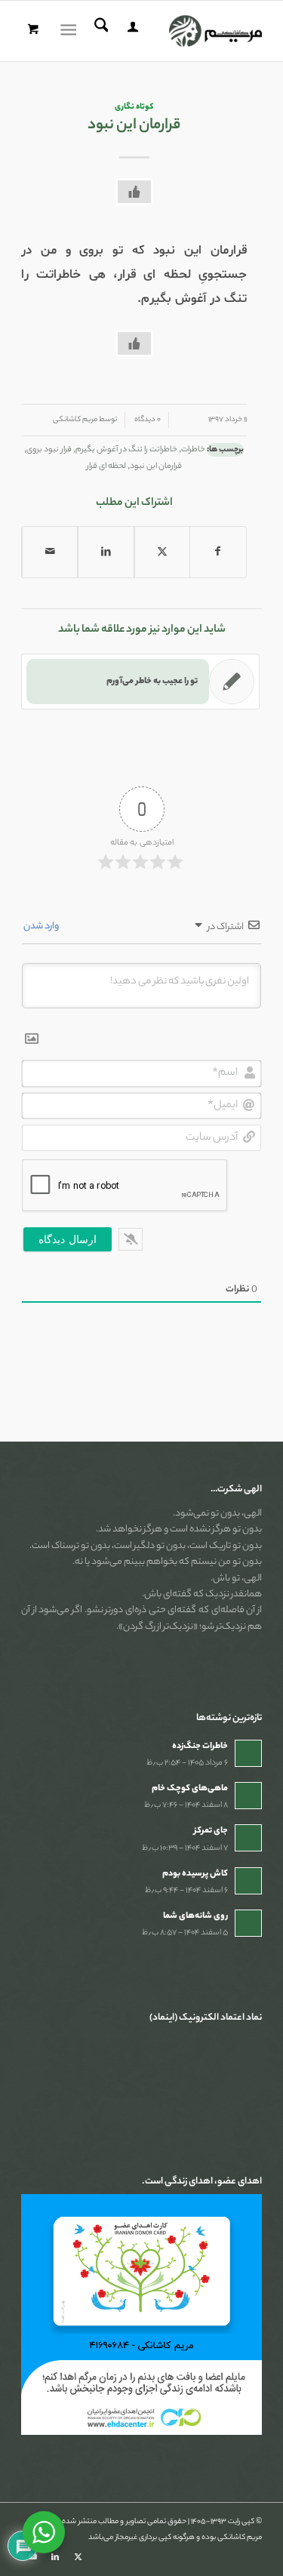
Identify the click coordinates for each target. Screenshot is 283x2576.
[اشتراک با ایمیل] (50, 552)
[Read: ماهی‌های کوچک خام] (248, 1796)
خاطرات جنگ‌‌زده (200, 1747)
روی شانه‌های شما (195, 1916)
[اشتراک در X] (162, 552)
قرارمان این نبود (156, 466)
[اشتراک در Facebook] (218, 552)
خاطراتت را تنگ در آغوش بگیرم (126, 450)
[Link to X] (78, 2557)
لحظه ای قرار (106, 466)
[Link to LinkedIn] (55, 2557)
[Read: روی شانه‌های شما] (248, 1923)
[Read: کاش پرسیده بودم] (248, 1881)
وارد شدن (42, 926)
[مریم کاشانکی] (166, 31)
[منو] (71, 31)
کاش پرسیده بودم (195, 1874)
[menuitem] (131, 31)
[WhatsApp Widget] (44, 2532)
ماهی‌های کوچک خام (190, 1789)
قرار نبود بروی (49, 450)
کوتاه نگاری (134, 107)
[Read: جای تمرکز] (248, 1838)
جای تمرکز (211, 1831)
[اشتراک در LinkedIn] (106, 552)
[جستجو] (99, 31)
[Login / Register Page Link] (131, 31)
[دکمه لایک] (134, 192)
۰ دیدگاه (147, 420)
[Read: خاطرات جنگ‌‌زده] (248, 1753)
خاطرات (193, 450)
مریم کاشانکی (75, 420)
